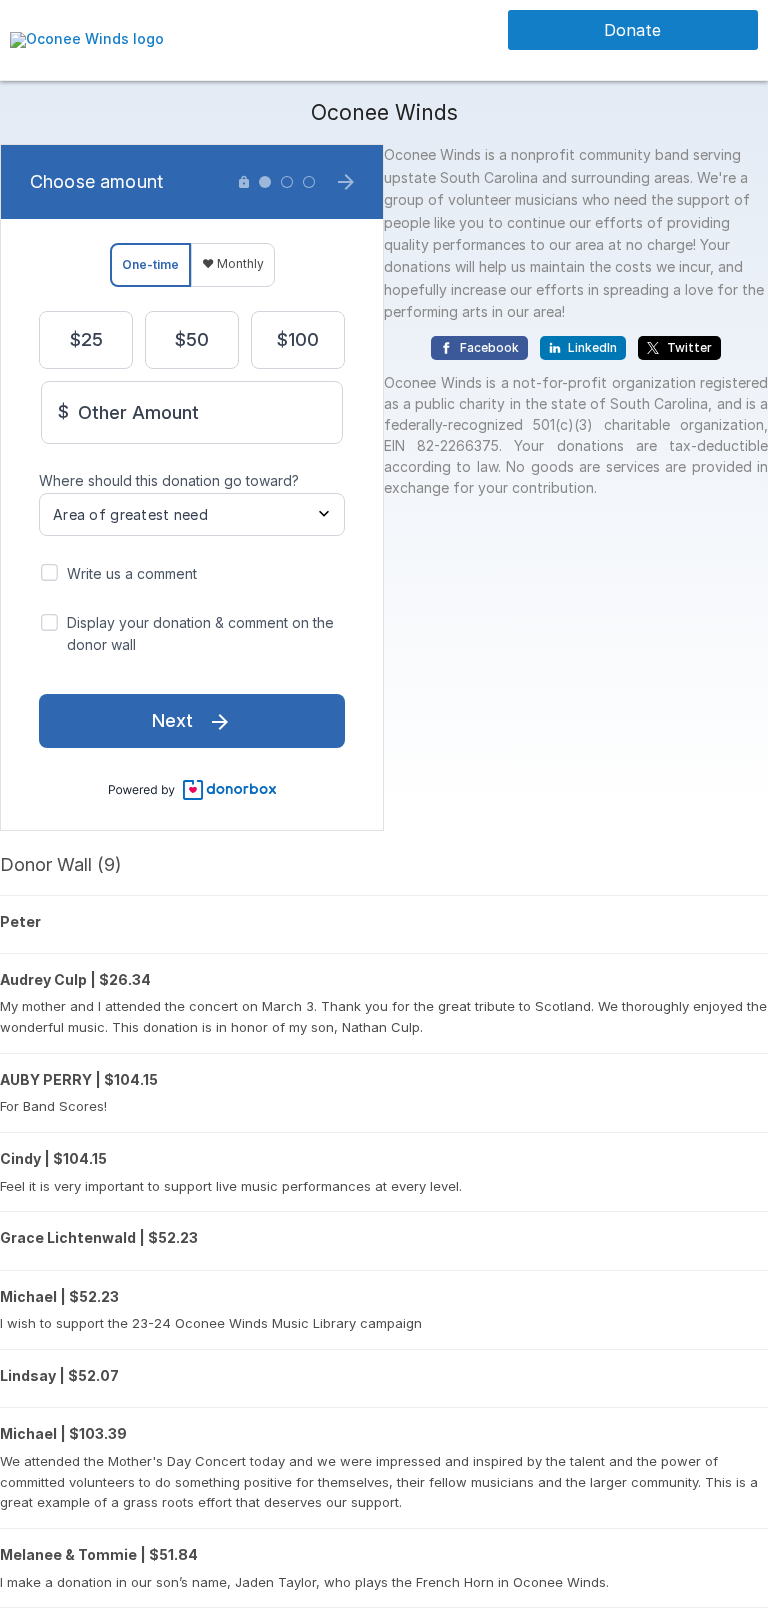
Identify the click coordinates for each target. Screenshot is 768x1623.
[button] (87, 38)
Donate (632, 30)
